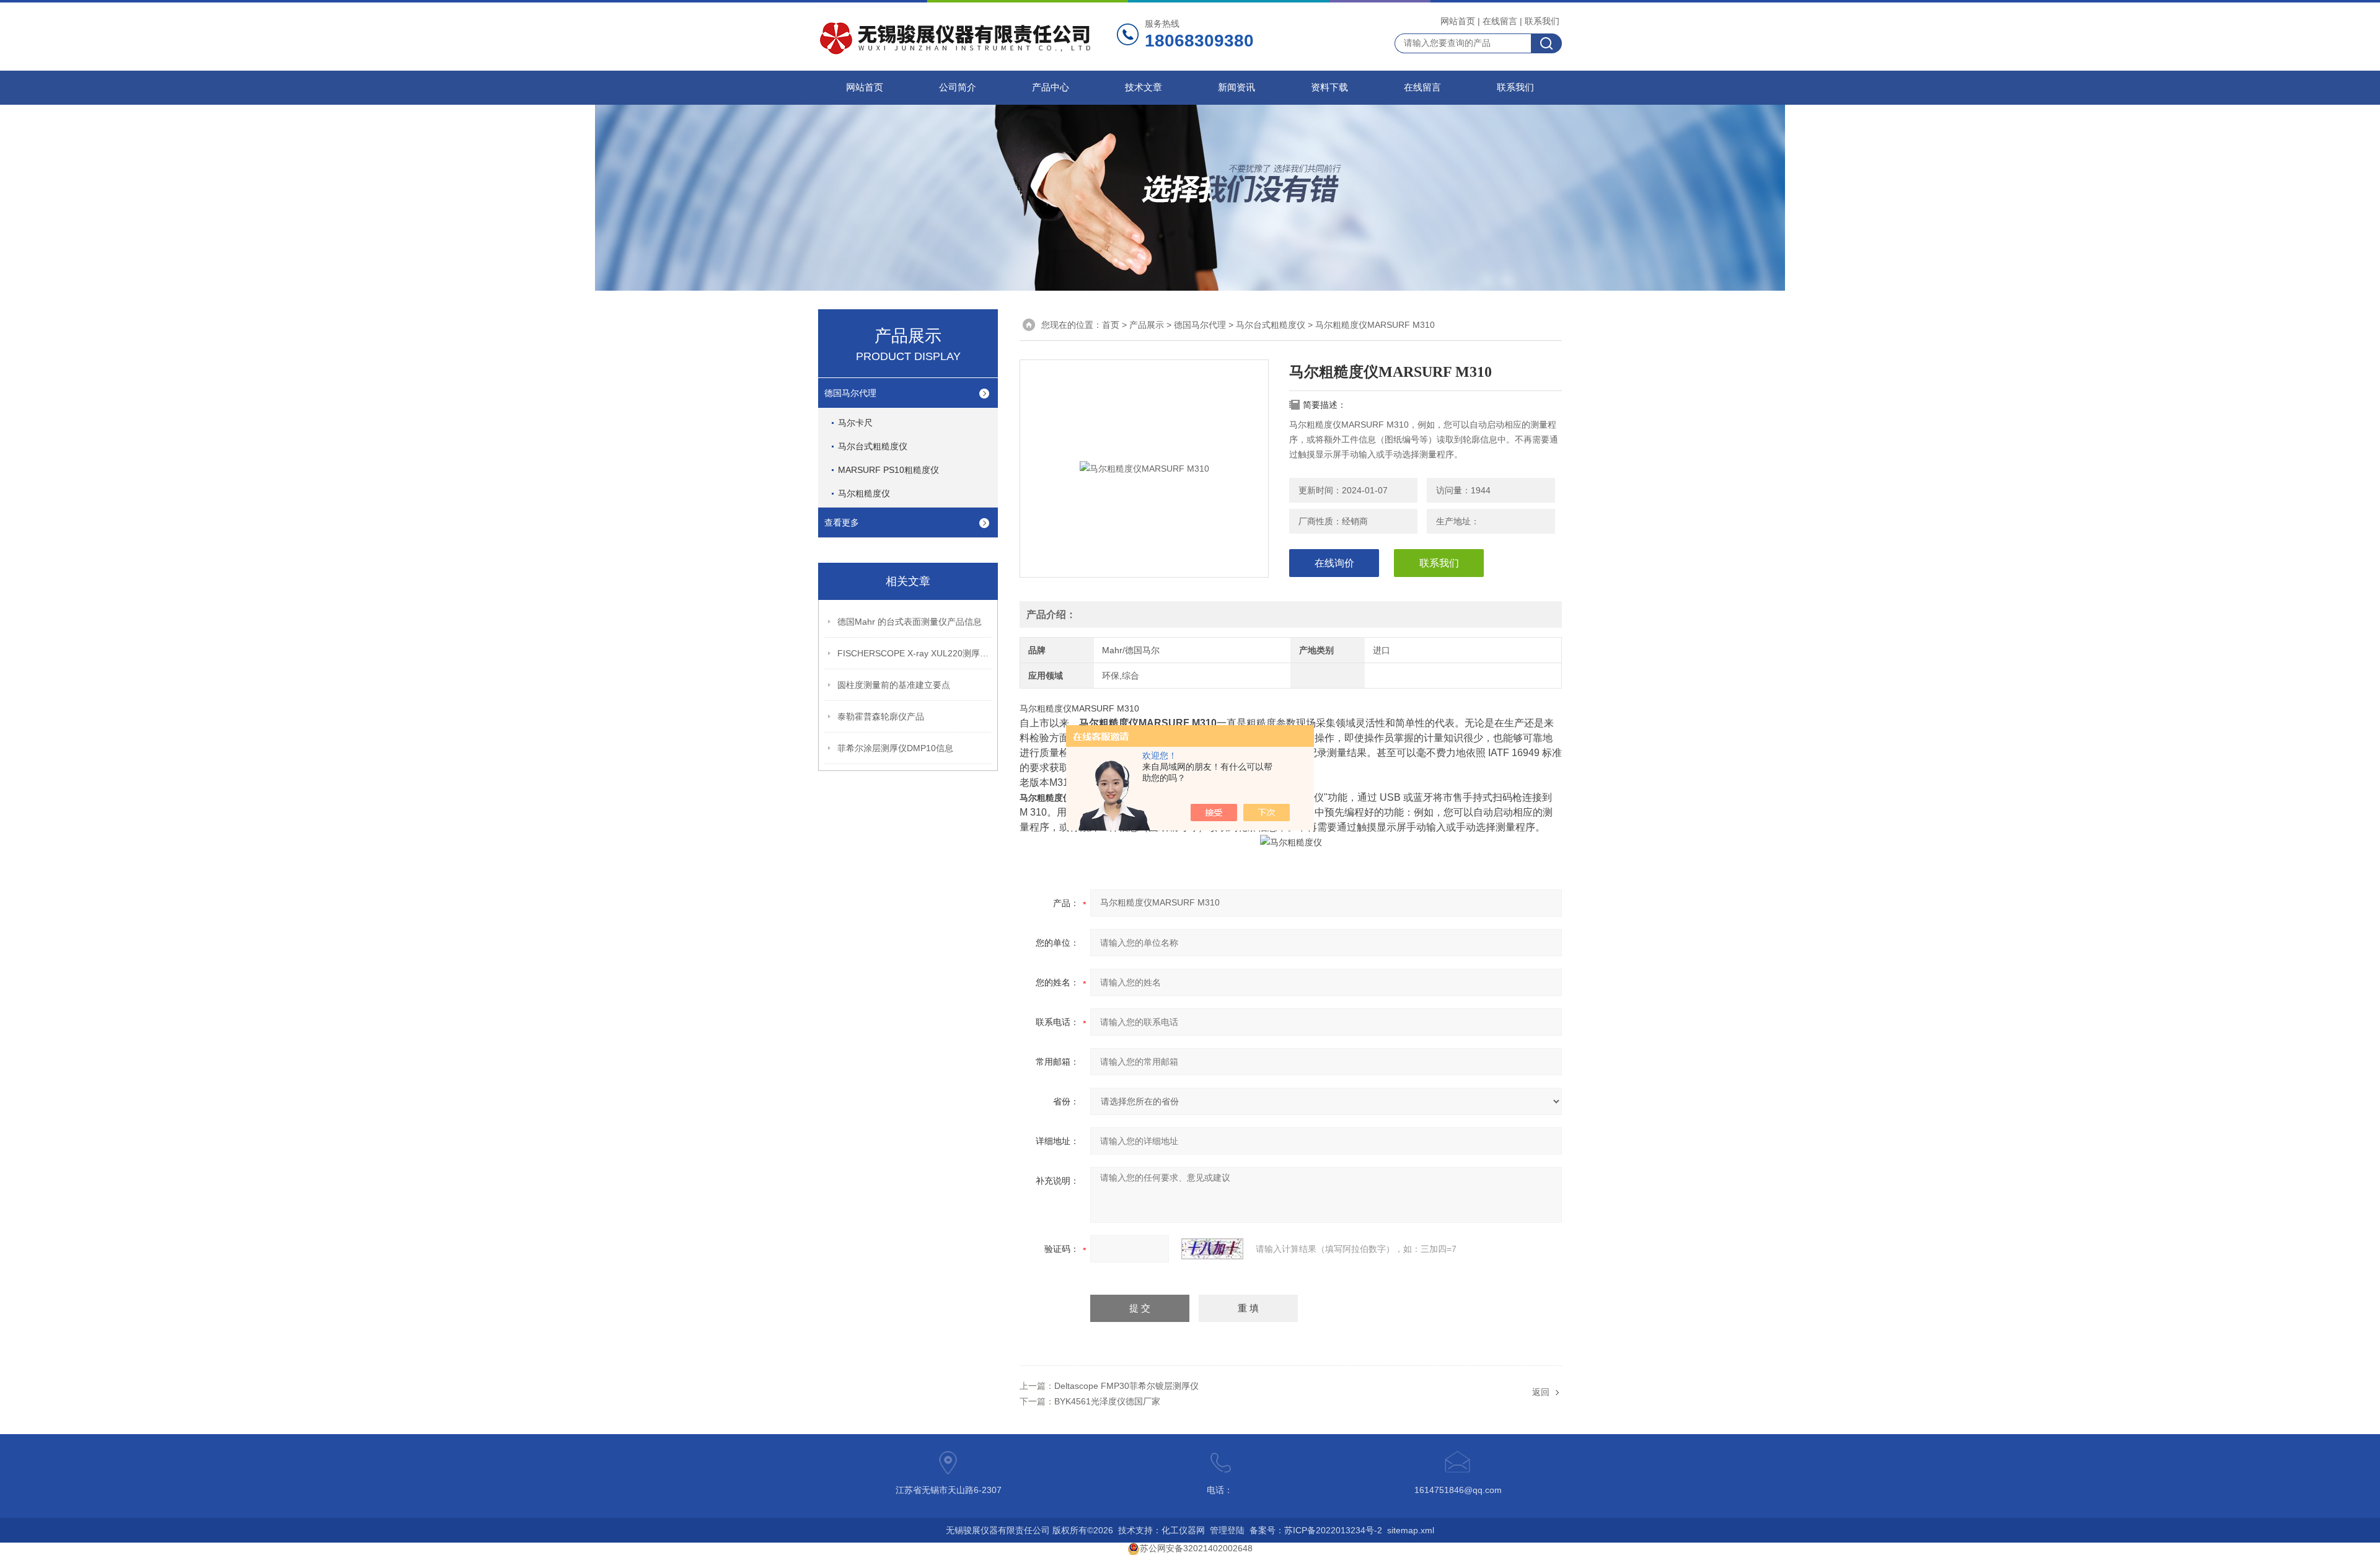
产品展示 (1147, 325)
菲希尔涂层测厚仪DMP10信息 (895, 748)
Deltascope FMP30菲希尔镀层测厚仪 (1126, 1386)
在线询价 (1334, 563)
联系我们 (1542, 21)
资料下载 (1329, 87)
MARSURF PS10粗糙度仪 (888, 470)
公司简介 (958, 87)
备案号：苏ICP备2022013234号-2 (1316, 1530)
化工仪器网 (1183, 1530)
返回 (1541, 1392)
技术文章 (1144, 87)
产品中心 (1051, 87)
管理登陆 (1227, 1530)
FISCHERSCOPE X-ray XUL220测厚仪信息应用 (915, 653)
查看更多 (842, 522)
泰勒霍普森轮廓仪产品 (881, 716)
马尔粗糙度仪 (864, 493)
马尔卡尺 (855, 423)
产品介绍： (1051, 615)
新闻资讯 (1236, 87)
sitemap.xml (1411, 1530)
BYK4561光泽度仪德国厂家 (1107, 1401)
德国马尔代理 (850, 393)
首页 (1111, 325)
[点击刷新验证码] (1212, 1249)
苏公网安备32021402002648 (1196, 1548)
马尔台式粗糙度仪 (873, 446)
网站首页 (1458, 21)
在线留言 (1500, 21)
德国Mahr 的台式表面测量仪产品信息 (910, 622)
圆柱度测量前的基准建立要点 (894, 685)
